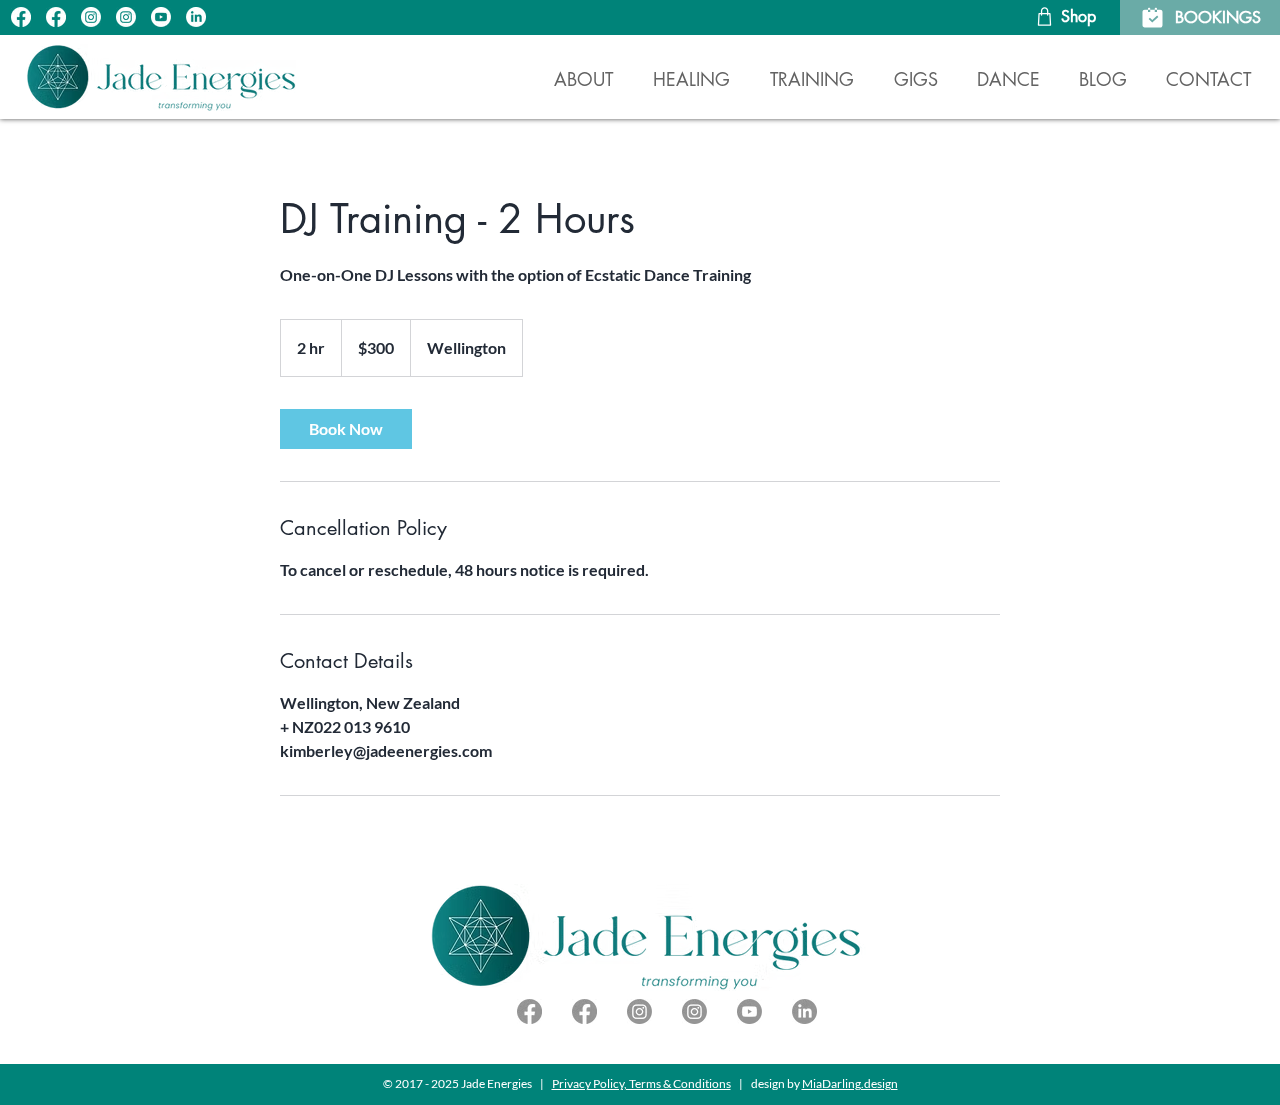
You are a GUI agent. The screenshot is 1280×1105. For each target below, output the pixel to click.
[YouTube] (161, 17)
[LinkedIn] (196, 17)
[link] (346, 429)
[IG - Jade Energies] (91, 17)
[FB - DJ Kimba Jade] (56, 17)
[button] (691, 70)
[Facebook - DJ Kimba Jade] (529, 1011)
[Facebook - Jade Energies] (584, 1011)
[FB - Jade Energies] (21, 17)
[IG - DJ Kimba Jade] (126, 17)
